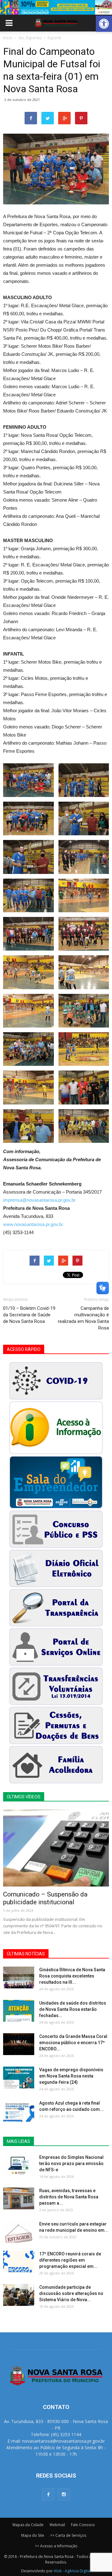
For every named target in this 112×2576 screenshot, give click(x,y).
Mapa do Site (33, 2535)
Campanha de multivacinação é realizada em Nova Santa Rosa (83, 1318)
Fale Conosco (83, 2525)
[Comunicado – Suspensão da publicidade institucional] (56, 1848)
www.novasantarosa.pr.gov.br (33, 1224)
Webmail (57, 2525)
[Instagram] (64, 2494)
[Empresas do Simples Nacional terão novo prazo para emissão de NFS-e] (19, 2165)
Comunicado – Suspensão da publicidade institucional (45, 1898)
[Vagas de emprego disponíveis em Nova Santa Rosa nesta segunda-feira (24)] (19, 2077)
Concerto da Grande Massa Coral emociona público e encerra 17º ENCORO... (73, 2043)
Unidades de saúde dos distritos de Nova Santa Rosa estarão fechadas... (73, 2009)
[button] (104, 24)
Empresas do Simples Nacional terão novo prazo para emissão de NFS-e (71, 2163)
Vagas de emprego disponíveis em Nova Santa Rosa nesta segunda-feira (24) (71, 2076)
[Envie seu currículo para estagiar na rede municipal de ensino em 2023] (19, 2232)
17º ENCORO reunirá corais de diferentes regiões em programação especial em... (70, 2260)
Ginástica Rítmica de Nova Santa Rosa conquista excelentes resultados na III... (72, 1976)
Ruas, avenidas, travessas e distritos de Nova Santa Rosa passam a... (69, 2197)
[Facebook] (48, 2494)
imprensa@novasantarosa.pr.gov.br (39, 1200)
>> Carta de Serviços (68, 2535)
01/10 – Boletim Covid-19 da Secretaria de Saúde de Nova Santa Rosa (29, 1315)
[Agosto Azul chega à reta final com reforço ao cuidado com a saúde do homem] (19, 2111)
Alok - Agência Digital (72, 2571)
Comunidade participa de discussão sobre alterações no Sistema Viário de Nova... (71, 2293)
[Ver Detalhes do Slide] (56, 7)
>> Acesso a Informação (56, 2546)
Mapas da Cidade (28, 2525)
